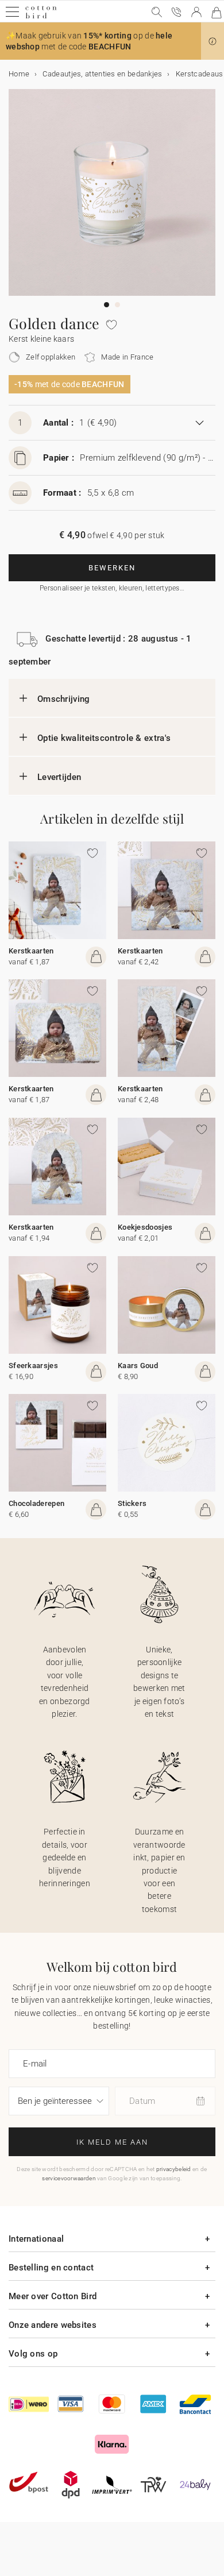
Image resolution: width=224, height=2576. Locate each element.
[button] (213, 41)
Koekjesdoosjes (145, 1227)
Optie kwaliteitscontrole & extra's (104, 738)
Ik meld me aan (112, 2142)
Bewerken (112, 568)
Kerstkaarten (31, 951)
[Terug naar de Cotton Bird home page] (41, 17)
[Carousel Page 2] (117, 305)
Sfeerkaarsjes (33, 1366)
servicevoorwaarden (69, 2178)
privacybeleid (174, 2169)
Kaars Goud (138, 1366)
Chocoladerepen (36, 1503)
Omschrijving (64, 699)
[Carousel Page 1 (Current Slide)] (107, 305)
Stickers (132, 1503)
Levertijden (59, 777)
